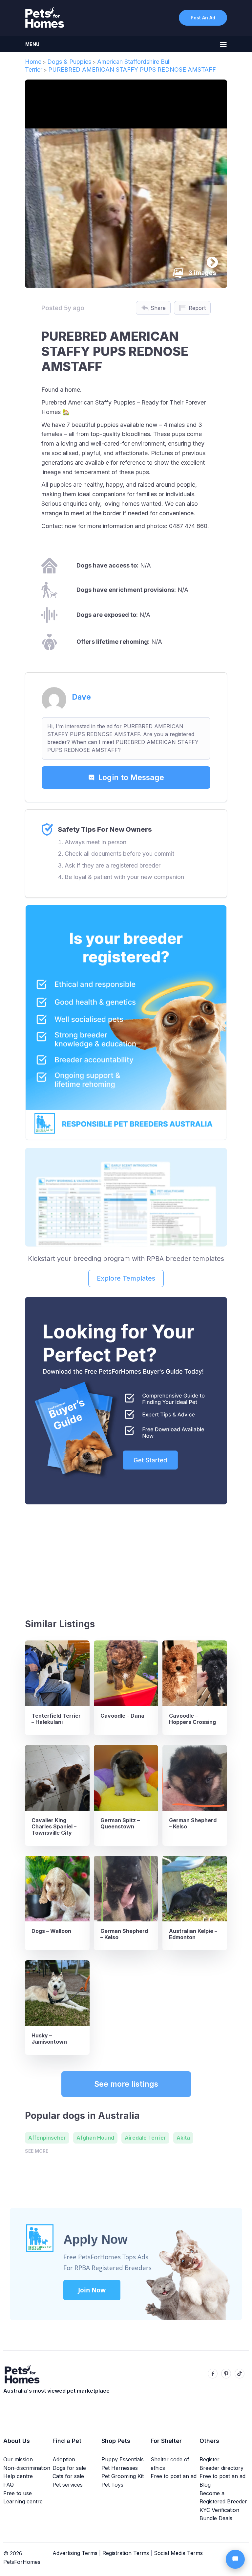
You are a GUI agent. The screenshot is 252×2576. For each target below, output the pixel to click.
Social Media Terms (178, 2553)
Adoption (64, 2459)
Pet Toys (112, 2485)
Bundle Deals (216, 2518)
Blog (205, 2485)
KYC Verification (219, 2510)
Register (210, 2459)
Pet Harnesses (120, 2468)
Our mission (18, 2459)
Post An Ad (203, 18)
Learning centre (23, 2501)
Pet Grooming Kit (123, 2476)
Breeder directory (221, 2468)
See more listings (126, 2084)
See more (37, 2151)
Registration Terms (126, 2553)
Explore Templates (126, 1278)
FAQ (9, 2485)
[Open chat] (235, 2559)
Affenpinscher (47, 2138)
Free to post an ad (174, 2476)
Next (209, 260)
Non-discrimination (27, 2468)
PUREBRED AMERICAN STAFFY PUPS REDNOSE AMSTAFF (132, 70)
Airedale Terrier (145, 2138)
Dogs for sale (69, 2468)
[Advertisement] (126, 1559)
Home (33, 62)
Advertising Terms (75, 2553)
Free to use (18, 2493)
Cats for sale (68, 2476)
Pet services (68, 2485)
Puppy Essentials (123, 2459)
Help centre (18, 2476)
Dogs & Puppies (69, 62)
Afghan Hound (95, 2138)
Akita (183, 2138)
